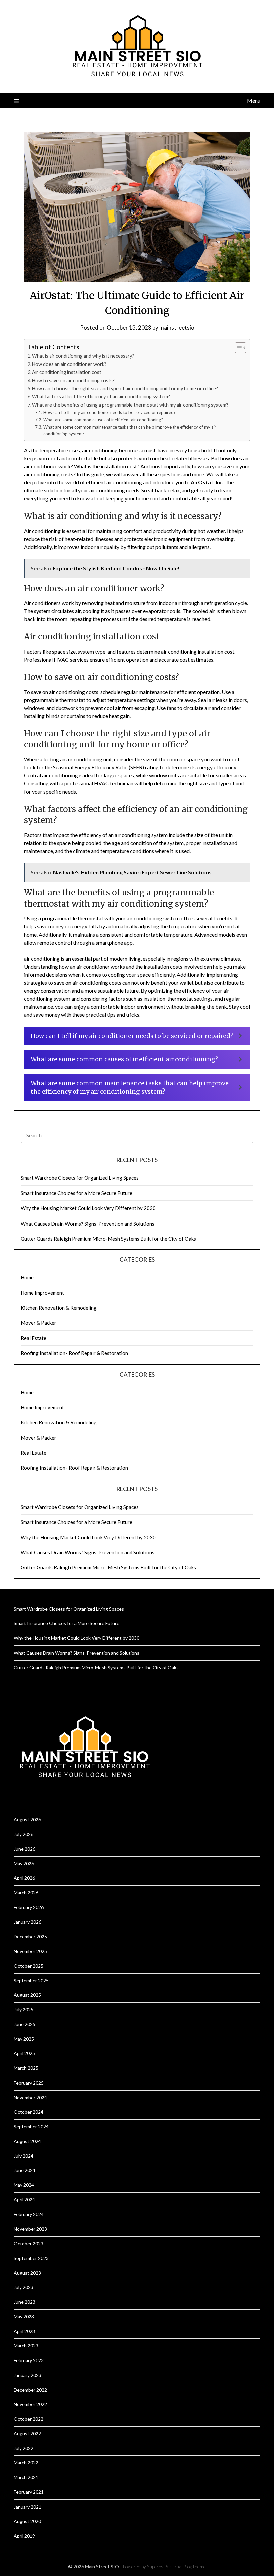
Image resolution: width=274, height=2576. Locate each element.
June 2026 (25, 1849)
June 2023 (25, 2302)
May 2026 (24, 1864)
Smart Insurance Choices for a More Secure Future (77, 1193)
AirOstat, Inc (207, 482)
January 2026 (28, 1922)
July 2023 (24, 2287)
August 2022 (27, 2434)
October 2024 (29, 2112)
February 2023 (29, 2360)
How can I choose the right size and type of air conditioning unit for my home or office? (125, 388)
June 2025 (25, 2024)
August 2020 (27, 2521)
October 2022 (29, 2419)
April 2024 (24, 2200)
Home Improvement (42, 1293)
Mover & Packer (39, 1323)
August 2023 (27, 2273)
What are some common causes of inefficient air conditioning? (103, 420)
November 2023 (30, 2229)
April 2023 (24, 2331)
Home (27, 1277)
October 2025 (29, 1966)
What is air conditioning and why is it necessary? (83, 356)
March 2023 (26, 2346)
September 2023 (31, 2258)
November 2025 (30, 1951)
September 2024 (31, 2126)
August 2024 (27, 2141)
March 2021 (26, 2477)
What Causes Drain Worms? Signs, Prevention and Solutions (88, 1224)
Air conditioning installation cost (67, 372)
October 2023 (29, 2243)
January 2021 (28, 2507)
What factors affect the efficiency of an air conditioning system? (101, 396)
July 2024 (24, 2156)
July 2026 (24, 1834)
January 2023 (28, 2375)
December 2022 (30, 2390)
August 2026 (27, 1819)
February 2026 (29, 1907)
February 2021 (29, 2492)
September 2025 (31, 1980)
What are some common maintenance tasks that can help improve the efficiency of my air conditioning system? (130, 431)
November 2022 (30, 2404)
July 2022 (24, 2448)
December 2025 (30, 1936)
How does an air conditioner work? (69, 364)
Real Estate (34, 1338)
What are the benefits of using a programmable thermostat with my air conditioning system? (130, 405)
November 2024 (30, 2097)
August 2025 (27, 1995)
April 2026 (24, 1878)
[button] (137, 1036)
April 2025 (24, 2053)
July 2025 (24, 2010)
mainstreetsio (177, 328)
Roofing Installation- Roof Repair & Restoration (74, 1353)
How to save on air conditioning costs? (73, 380)
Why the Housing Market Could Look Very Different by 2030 (88, 1208)
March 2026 (26, 1893)
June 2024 (25, 2170)
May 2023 (24, 2317)
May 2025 (24, 2039)
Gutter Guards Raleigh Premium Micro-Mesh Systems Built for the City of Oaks (108, 1239)
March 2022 (26, 2463)
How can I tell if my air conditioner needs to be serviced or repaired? (110, 412)
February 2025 (29, 2083)
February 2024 (29, 2214)
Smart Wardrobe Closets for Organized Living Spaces (80, 1178)
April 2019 (24, 2536)
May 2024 (24, 2185)
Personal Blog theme (185, 2566)
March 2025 (26, 2068)
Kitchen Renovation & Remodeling (59, 1308)
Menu (254, 100)
